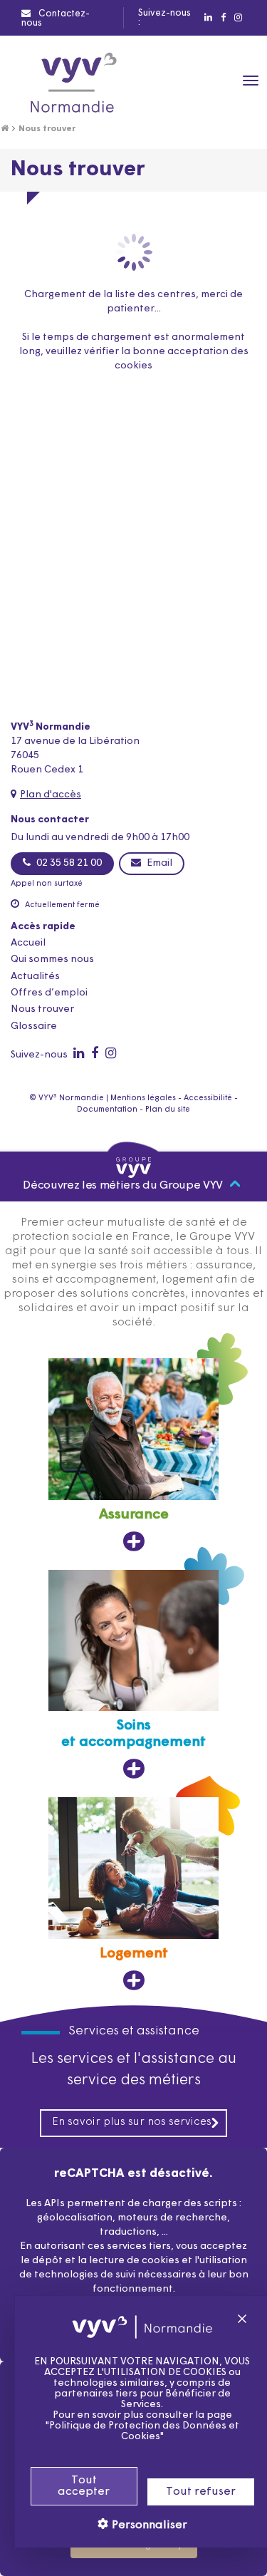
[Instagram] (237, 18)
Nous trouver (42, 1009)
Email (158, 863)
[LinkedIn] (208, 18)
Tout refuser (201, 2492)
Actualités (35, 977)
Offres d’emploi (49, 993)
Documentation (107, 1110)
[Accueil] (5, 129)
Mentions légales (143, 1098)
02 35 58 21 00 (68, 863)
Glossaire (34, 1026)
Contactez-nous (56, 19)
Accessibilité (208, 1098)
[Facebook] (222, 18)
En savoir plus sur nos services (132, 2122)
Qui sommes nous (52, 959)
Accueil (28, 943)
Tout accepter (84, 2486)
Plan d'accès (51, 795)
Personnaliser (148, 2525)
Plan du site (168, 1110)
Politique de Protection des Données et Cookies (144, 2431)
